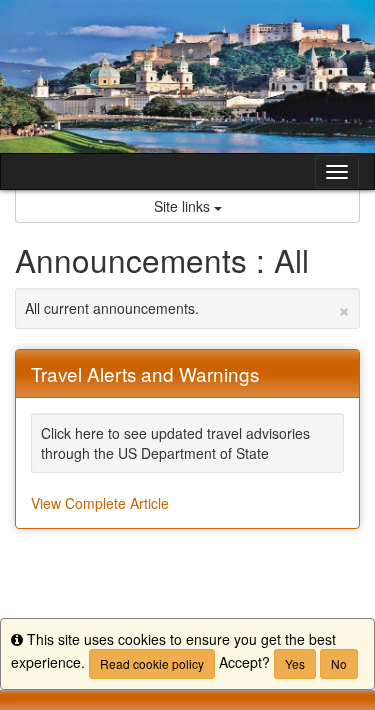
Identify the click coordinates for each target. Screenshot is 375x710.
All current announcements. (187, 308)
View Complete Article (100, 503)
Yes (295, 663)
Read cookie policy (152, 663)
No (339, 663)
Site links (184, 206)
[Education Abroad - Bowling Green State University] (187, 76)
